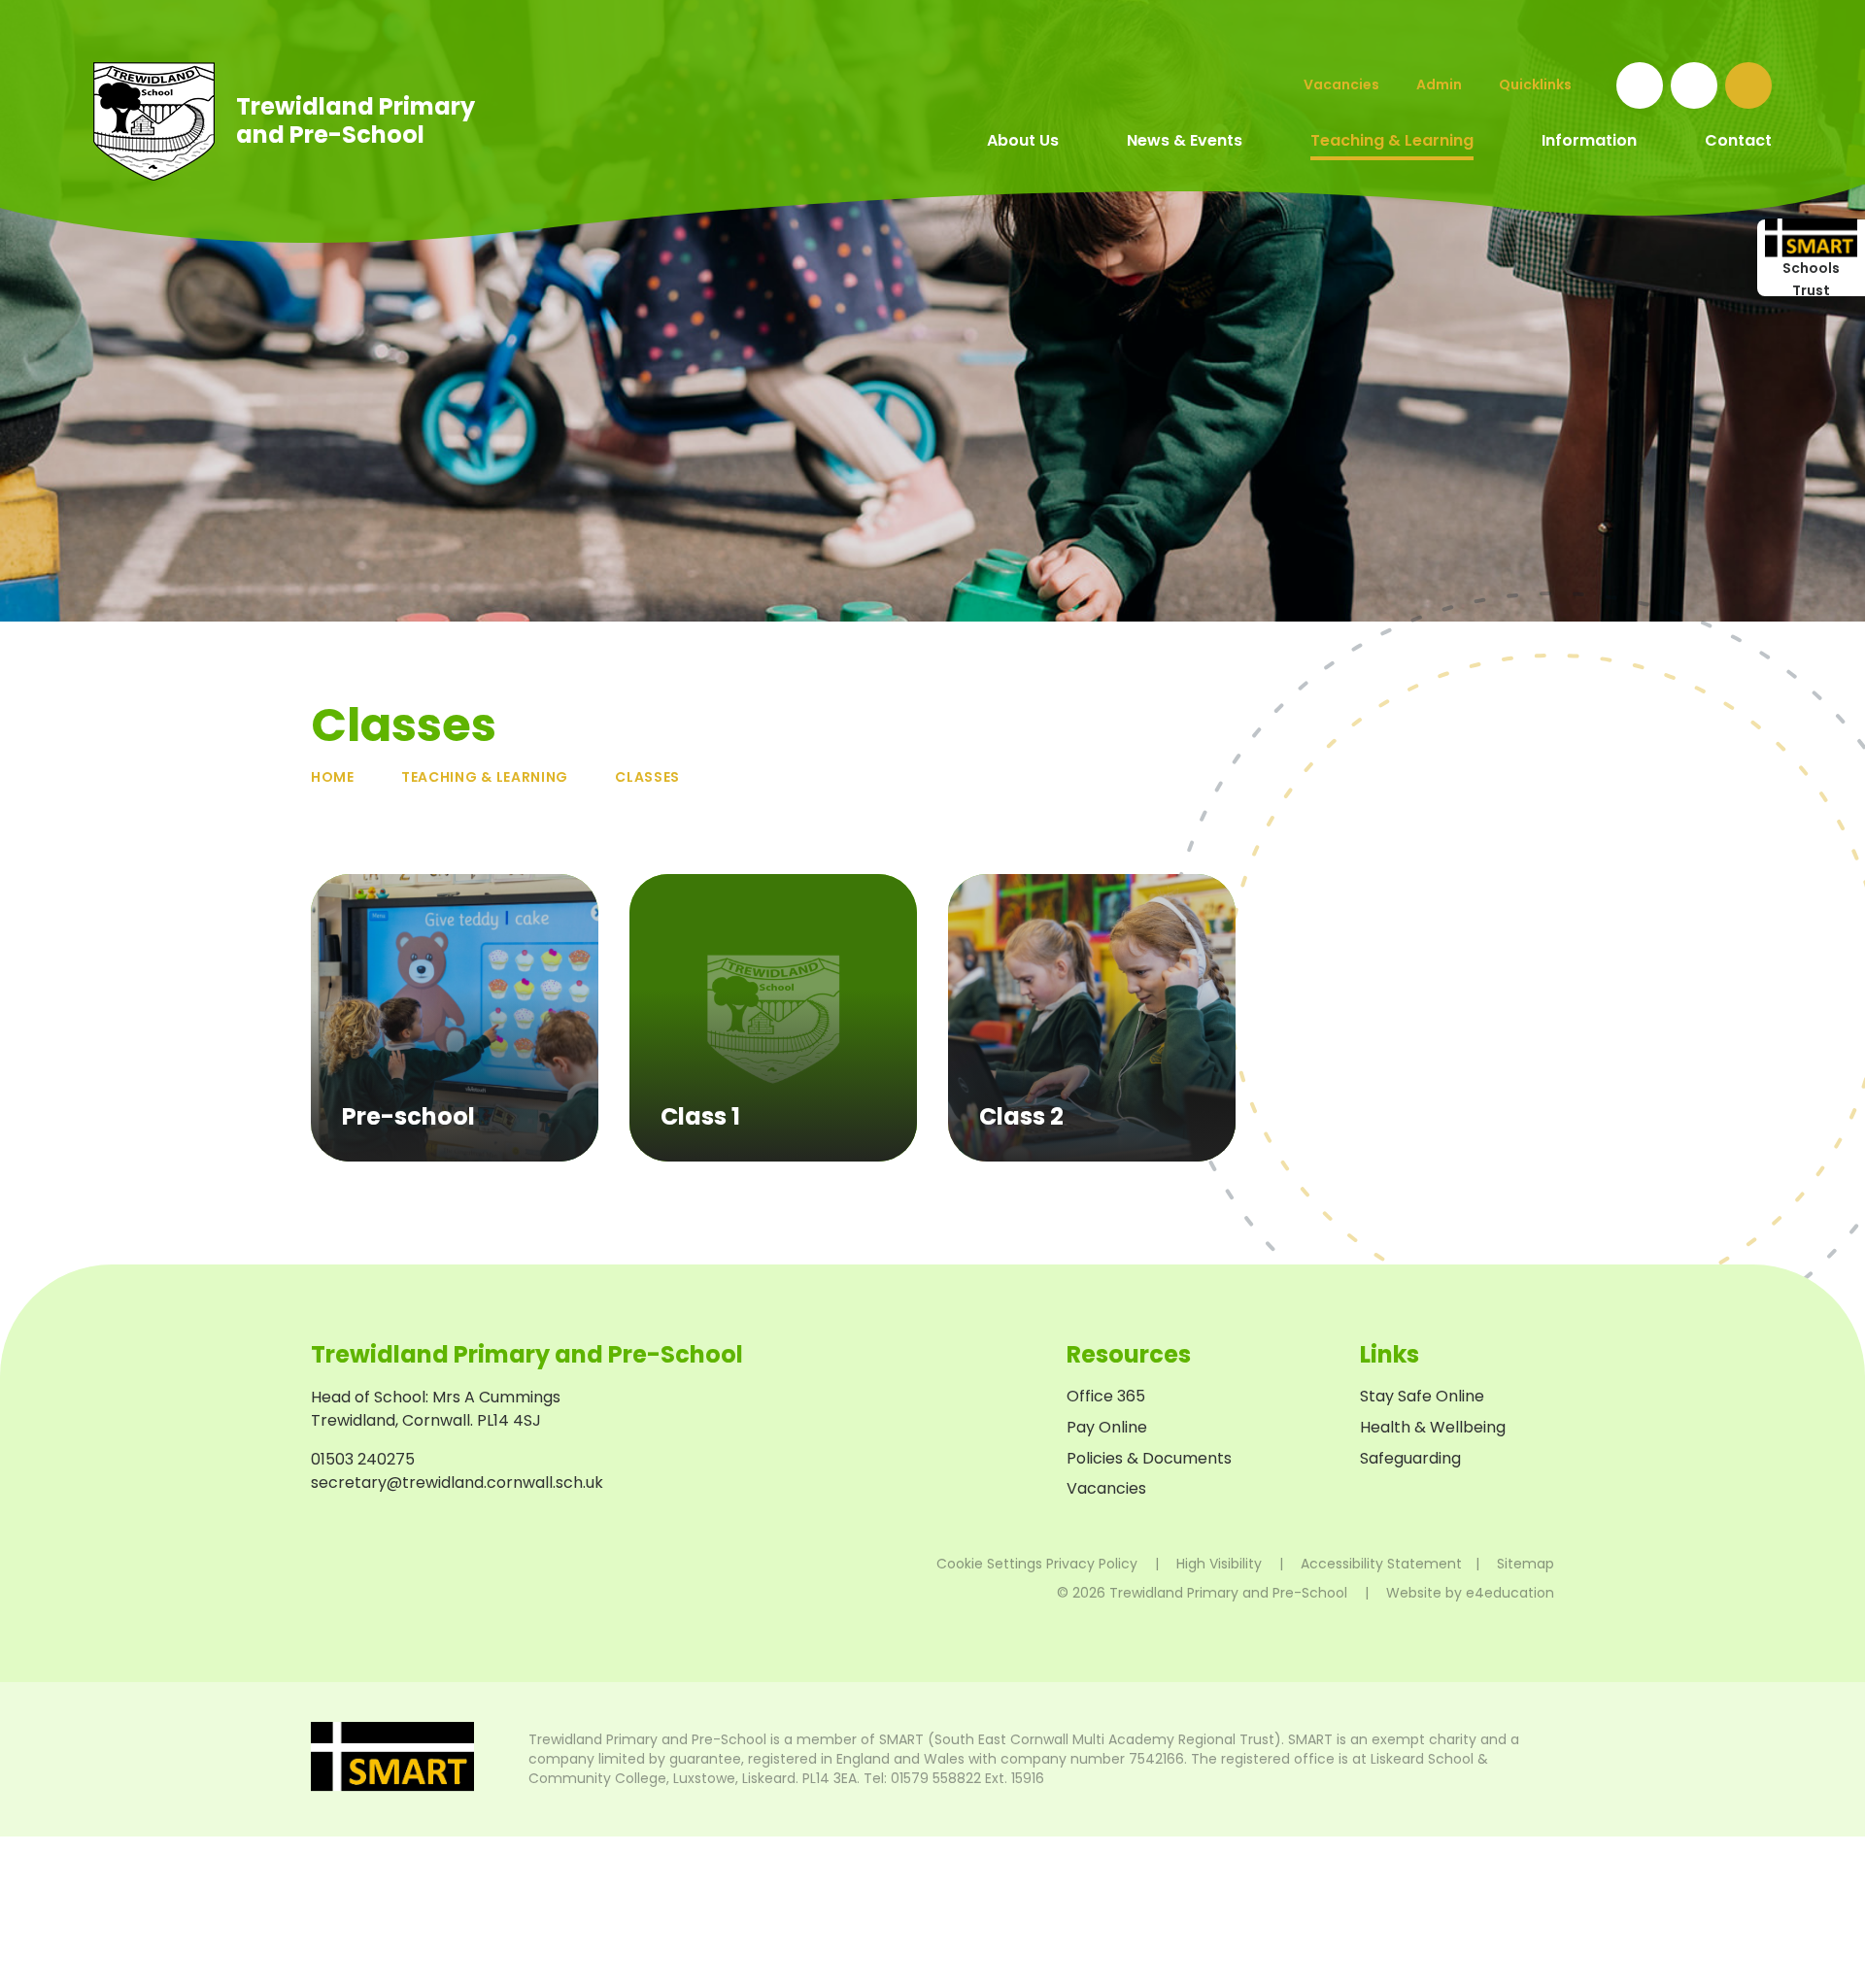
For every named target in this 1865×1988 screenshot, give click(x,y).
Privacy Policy (1092, 1564)
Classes (647, 777)
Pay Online (1107, 1427)
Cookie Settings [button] (989, 1564)
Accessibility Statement (1381, 1564)
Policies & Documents (1149, 1458)
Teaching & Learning (485, 777)
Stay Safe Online (1422, 1396)
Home (333, 777)
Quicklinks (1535, 84)
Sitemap (1526, 1564)
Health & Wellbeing (1433, 1427)
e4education (1510, 1593)
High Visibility (1219, 1564)
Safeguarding (1410, 1458)
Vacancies (1106, 1488)
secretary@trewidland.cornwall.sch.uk (457, 1483)
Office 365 (1106, 1396)
